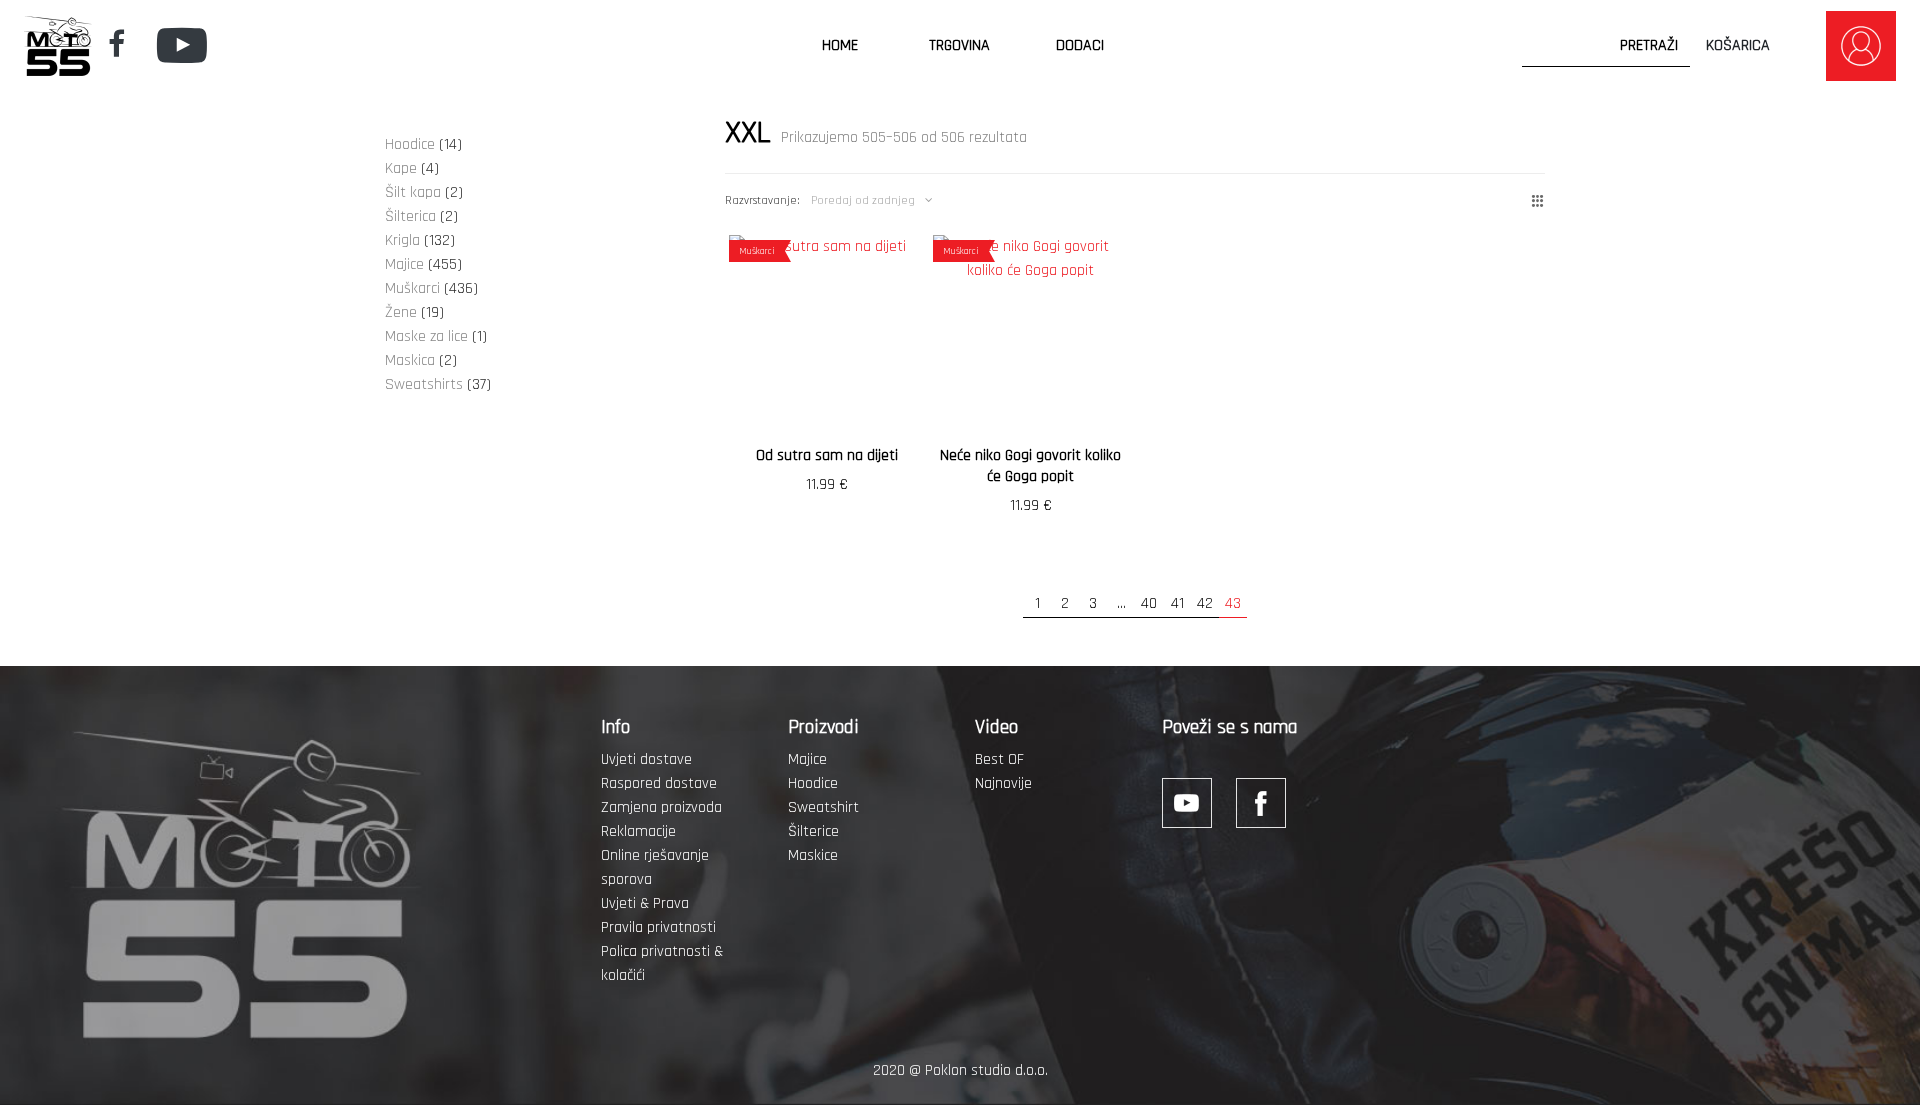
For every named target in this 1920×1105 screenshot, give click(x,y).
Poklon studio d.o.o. (986, 1070)
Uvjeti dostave (646, 759)
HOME (840, 45)
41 (1177, 603)
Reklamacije (638, 831)
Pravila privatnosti (658, 927)
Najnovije (1003, 783)
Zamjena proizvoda (661, 807)
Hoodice (813, 783)
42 (1205, 603)
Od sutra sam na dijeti (827, 455)
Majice (807, 759)
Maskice (813, 855)
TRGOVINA (959, 45)
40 (1149, 603)
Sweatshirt (823, 807)
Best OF (999, 759)
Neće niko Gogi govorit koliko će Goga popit (1030, 466)
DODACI (1080, 45)
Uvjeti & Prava (645, 903)
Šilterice (813, 831)
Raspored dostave (659, 783)
